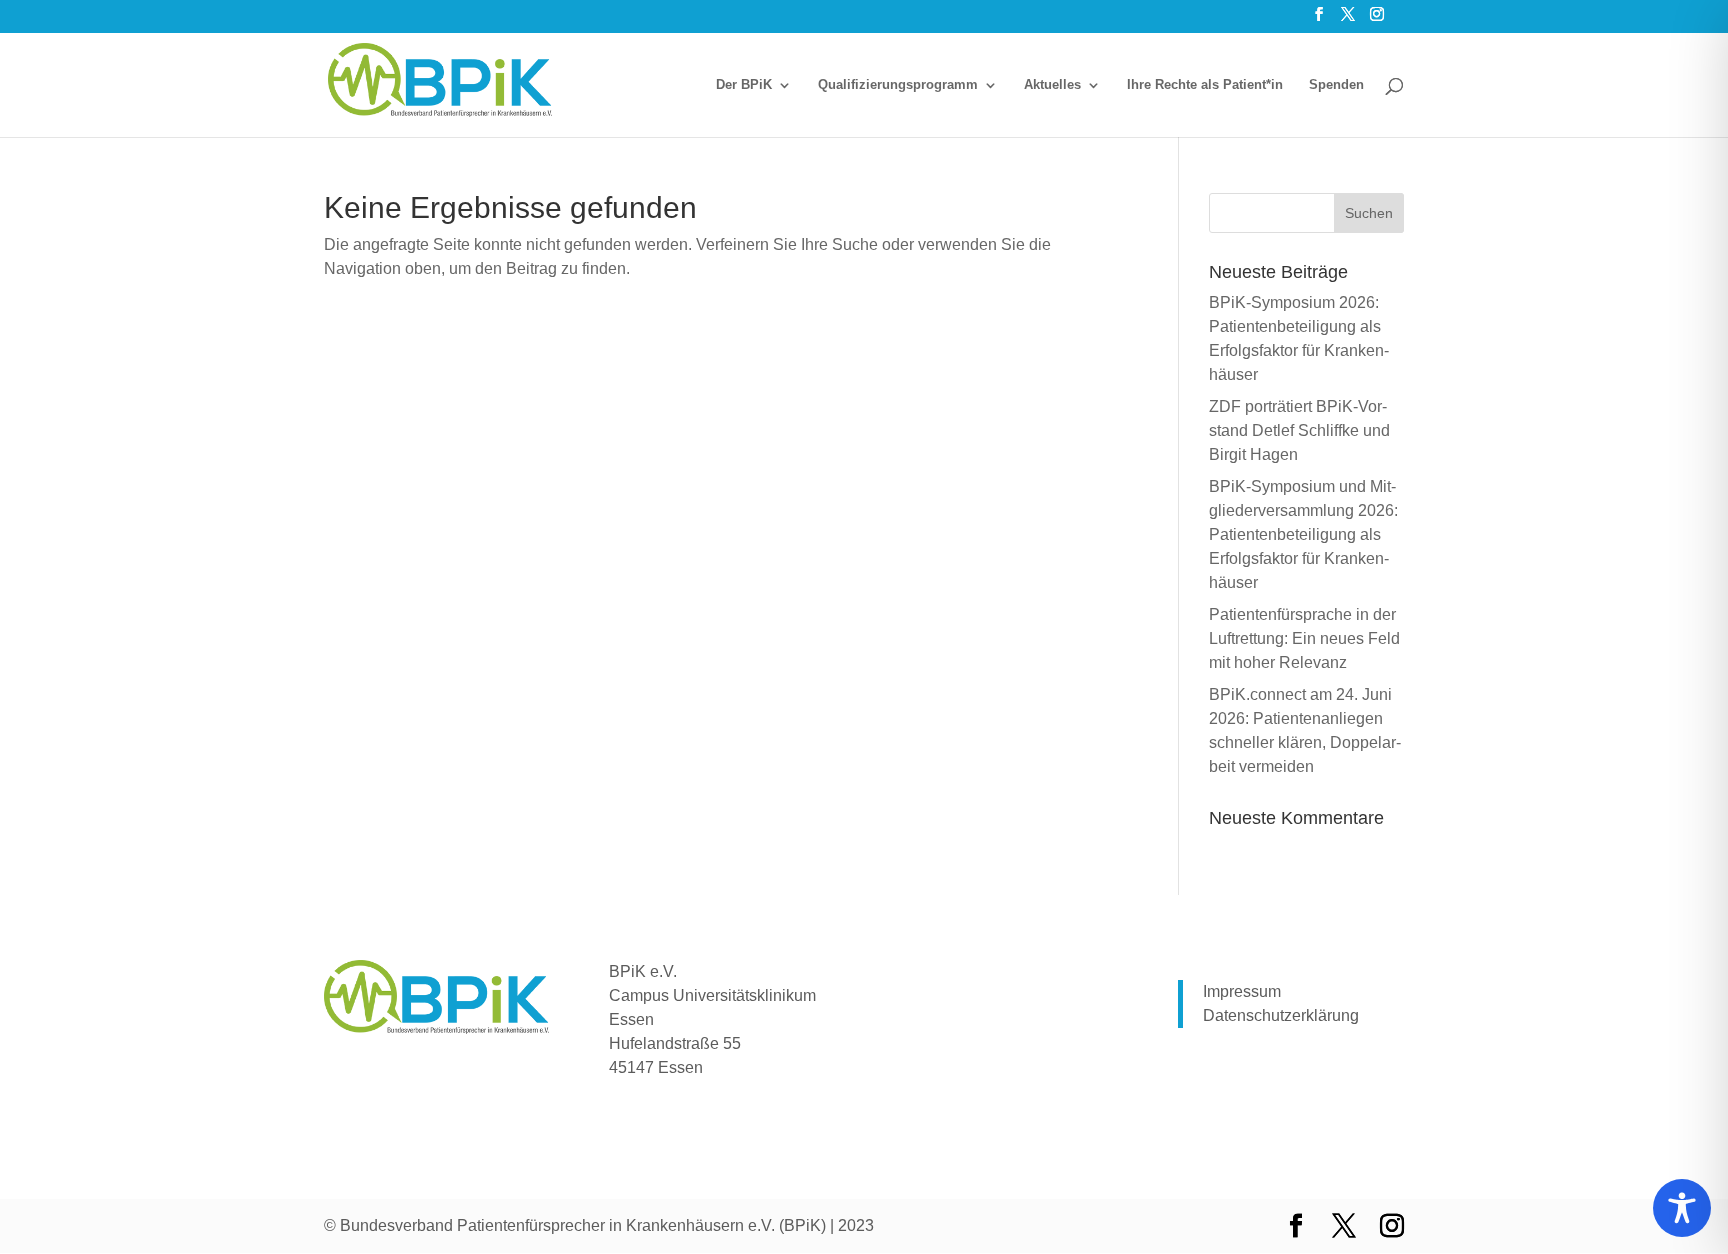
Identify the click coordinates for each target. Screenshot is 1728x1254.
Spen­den (1336, 85)
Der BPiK (744, 85)
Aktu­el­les (1052, 85)
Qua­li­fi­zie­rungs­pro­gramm (898, 85)
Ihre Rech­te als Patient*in (1205, 85)
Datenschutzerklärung (1281, 1015)
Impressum (1242, 991)
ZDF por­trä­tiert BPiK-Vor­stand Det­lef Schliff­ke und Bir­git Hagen (1299, 430)
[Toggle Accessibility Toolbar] (1682, 1208)
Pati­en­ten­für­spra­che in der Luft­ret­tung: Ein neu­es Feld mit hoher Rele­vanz (1304, 638)
